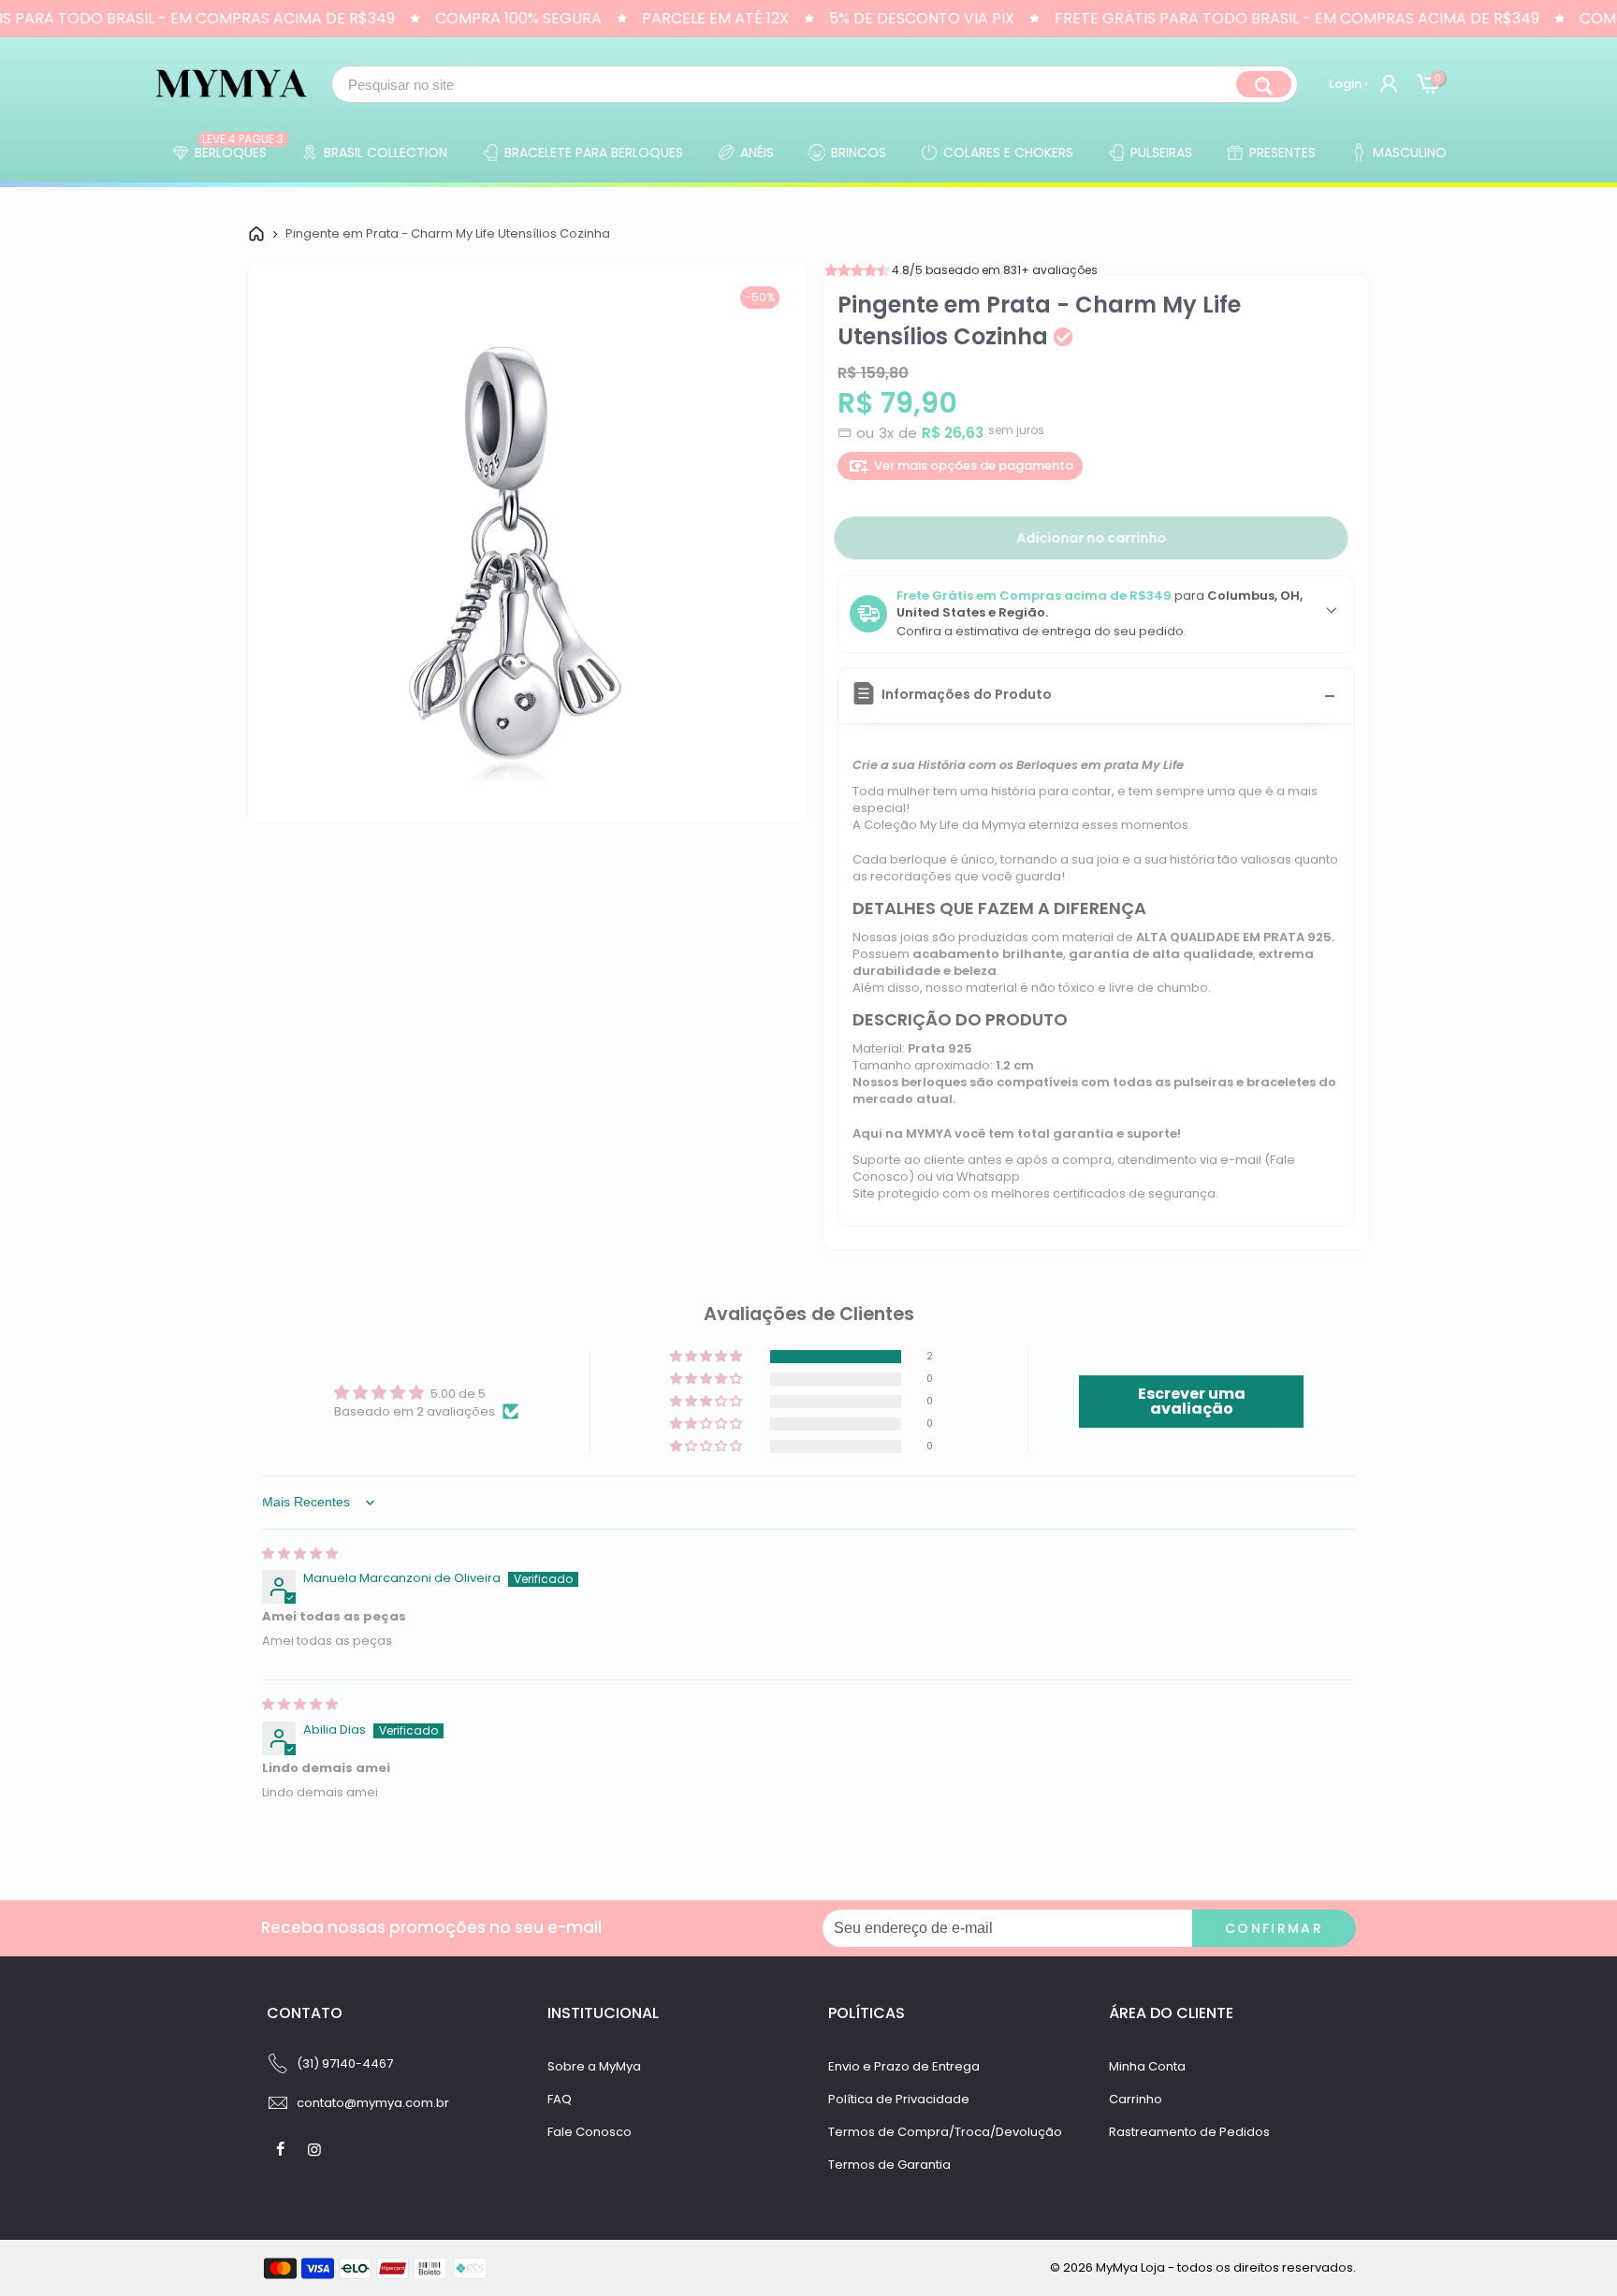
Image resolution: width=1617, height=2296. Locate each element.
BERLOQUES (239, 148)
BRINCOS (859, 153)
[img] (300, 1554)
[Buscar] (1264, 84)
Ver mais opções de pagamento (974, 465)
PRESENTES (1282, 153)
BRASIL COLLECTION (386, 153)
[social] (283, 2149)
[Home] (256, 234)
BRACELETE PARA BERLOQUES (594, 153)
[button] (707, 1357)
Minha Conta (1147, 2066)
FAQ (560, 2099)
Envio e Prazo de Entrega (904, 2066)
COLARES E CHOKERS (1008, 153)
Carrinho (1136, 2099)
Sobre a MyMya (594, 2066)
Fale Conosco (590, 2132)
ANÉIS (757, 153)
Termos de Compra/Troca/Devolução (945, 2132)
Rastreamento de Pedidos (1189, 2132)
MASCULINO (1410, 153)
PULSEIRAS (1161, 153)
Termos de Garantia (889, 2165)
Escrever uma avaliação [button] (1192, 1401)
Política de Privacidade (899, 2099)
